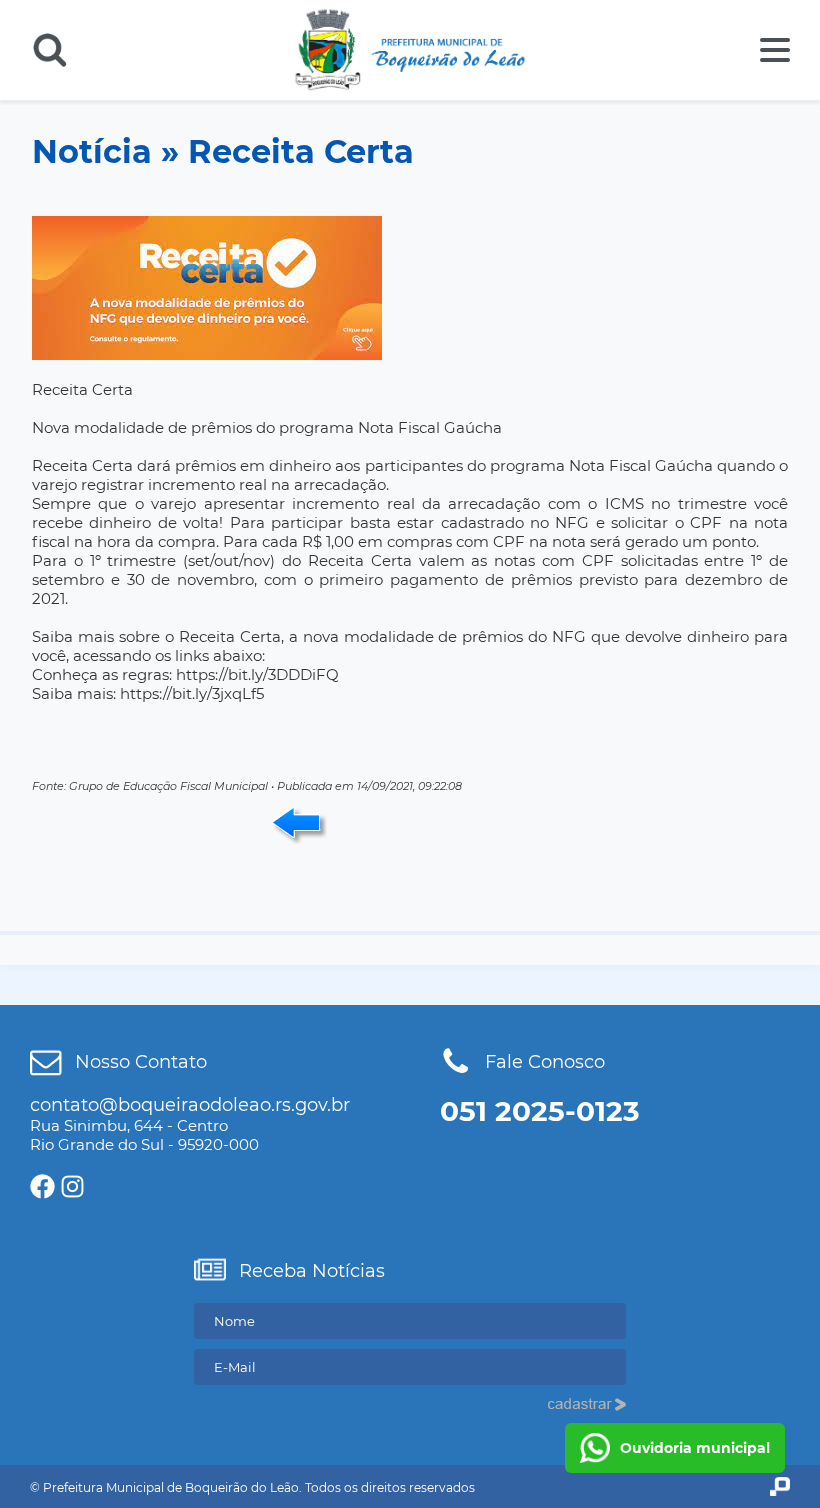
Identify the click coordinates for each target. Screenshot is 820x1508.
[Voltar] (299, 826)
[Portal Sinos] (780, 1486)
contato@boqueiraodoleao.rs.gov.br (190, 1105)
